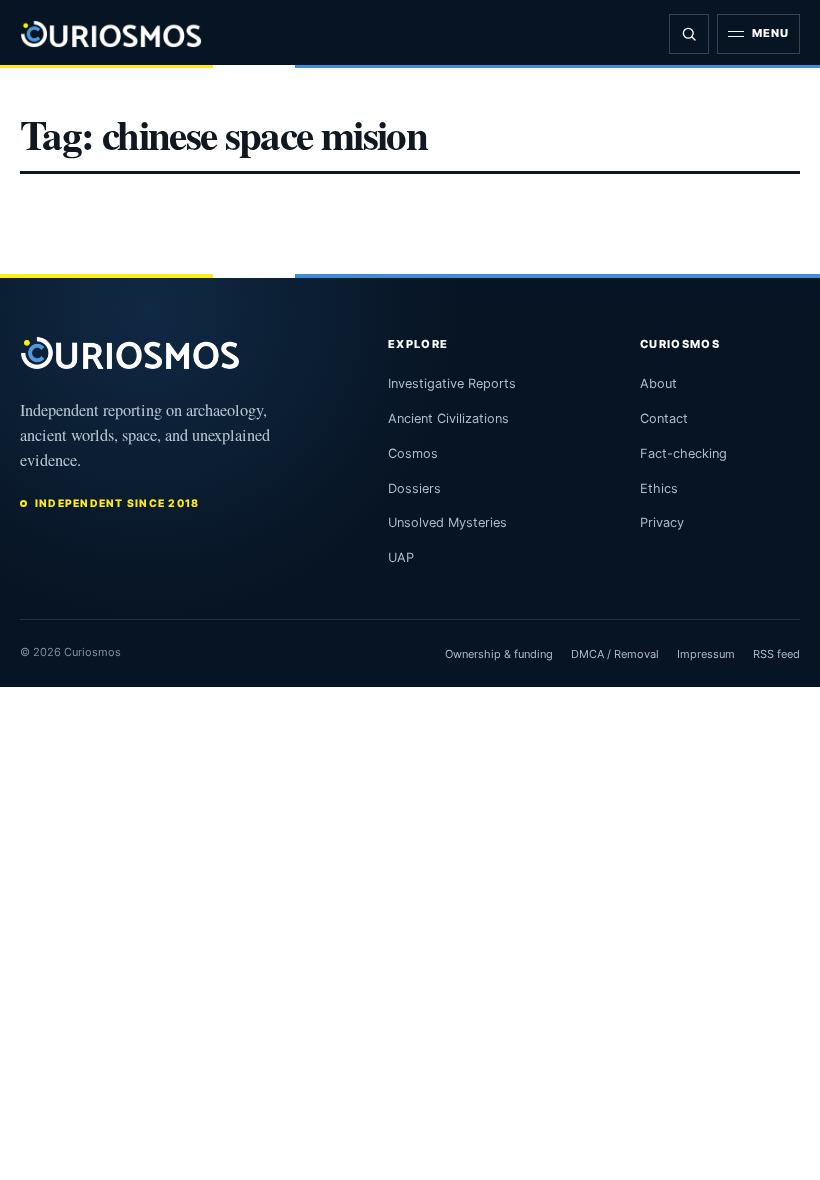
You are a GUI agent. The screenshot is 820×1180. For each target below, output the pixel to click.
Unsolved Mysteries (447, 522)
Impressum (706, 654)
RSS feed (776, 654)
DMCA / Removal (615, 654)
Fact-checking (683, 453)
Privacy (662, 522)
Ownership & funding (499, 654)
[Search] (689, 34)
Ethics (659, 488)
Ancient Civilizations (448, 418)
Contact (664, 418)
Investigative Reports (452, 383)
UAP (401, 557)
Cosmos (413, 453)
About (658, 383)
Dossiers (414, 488)
